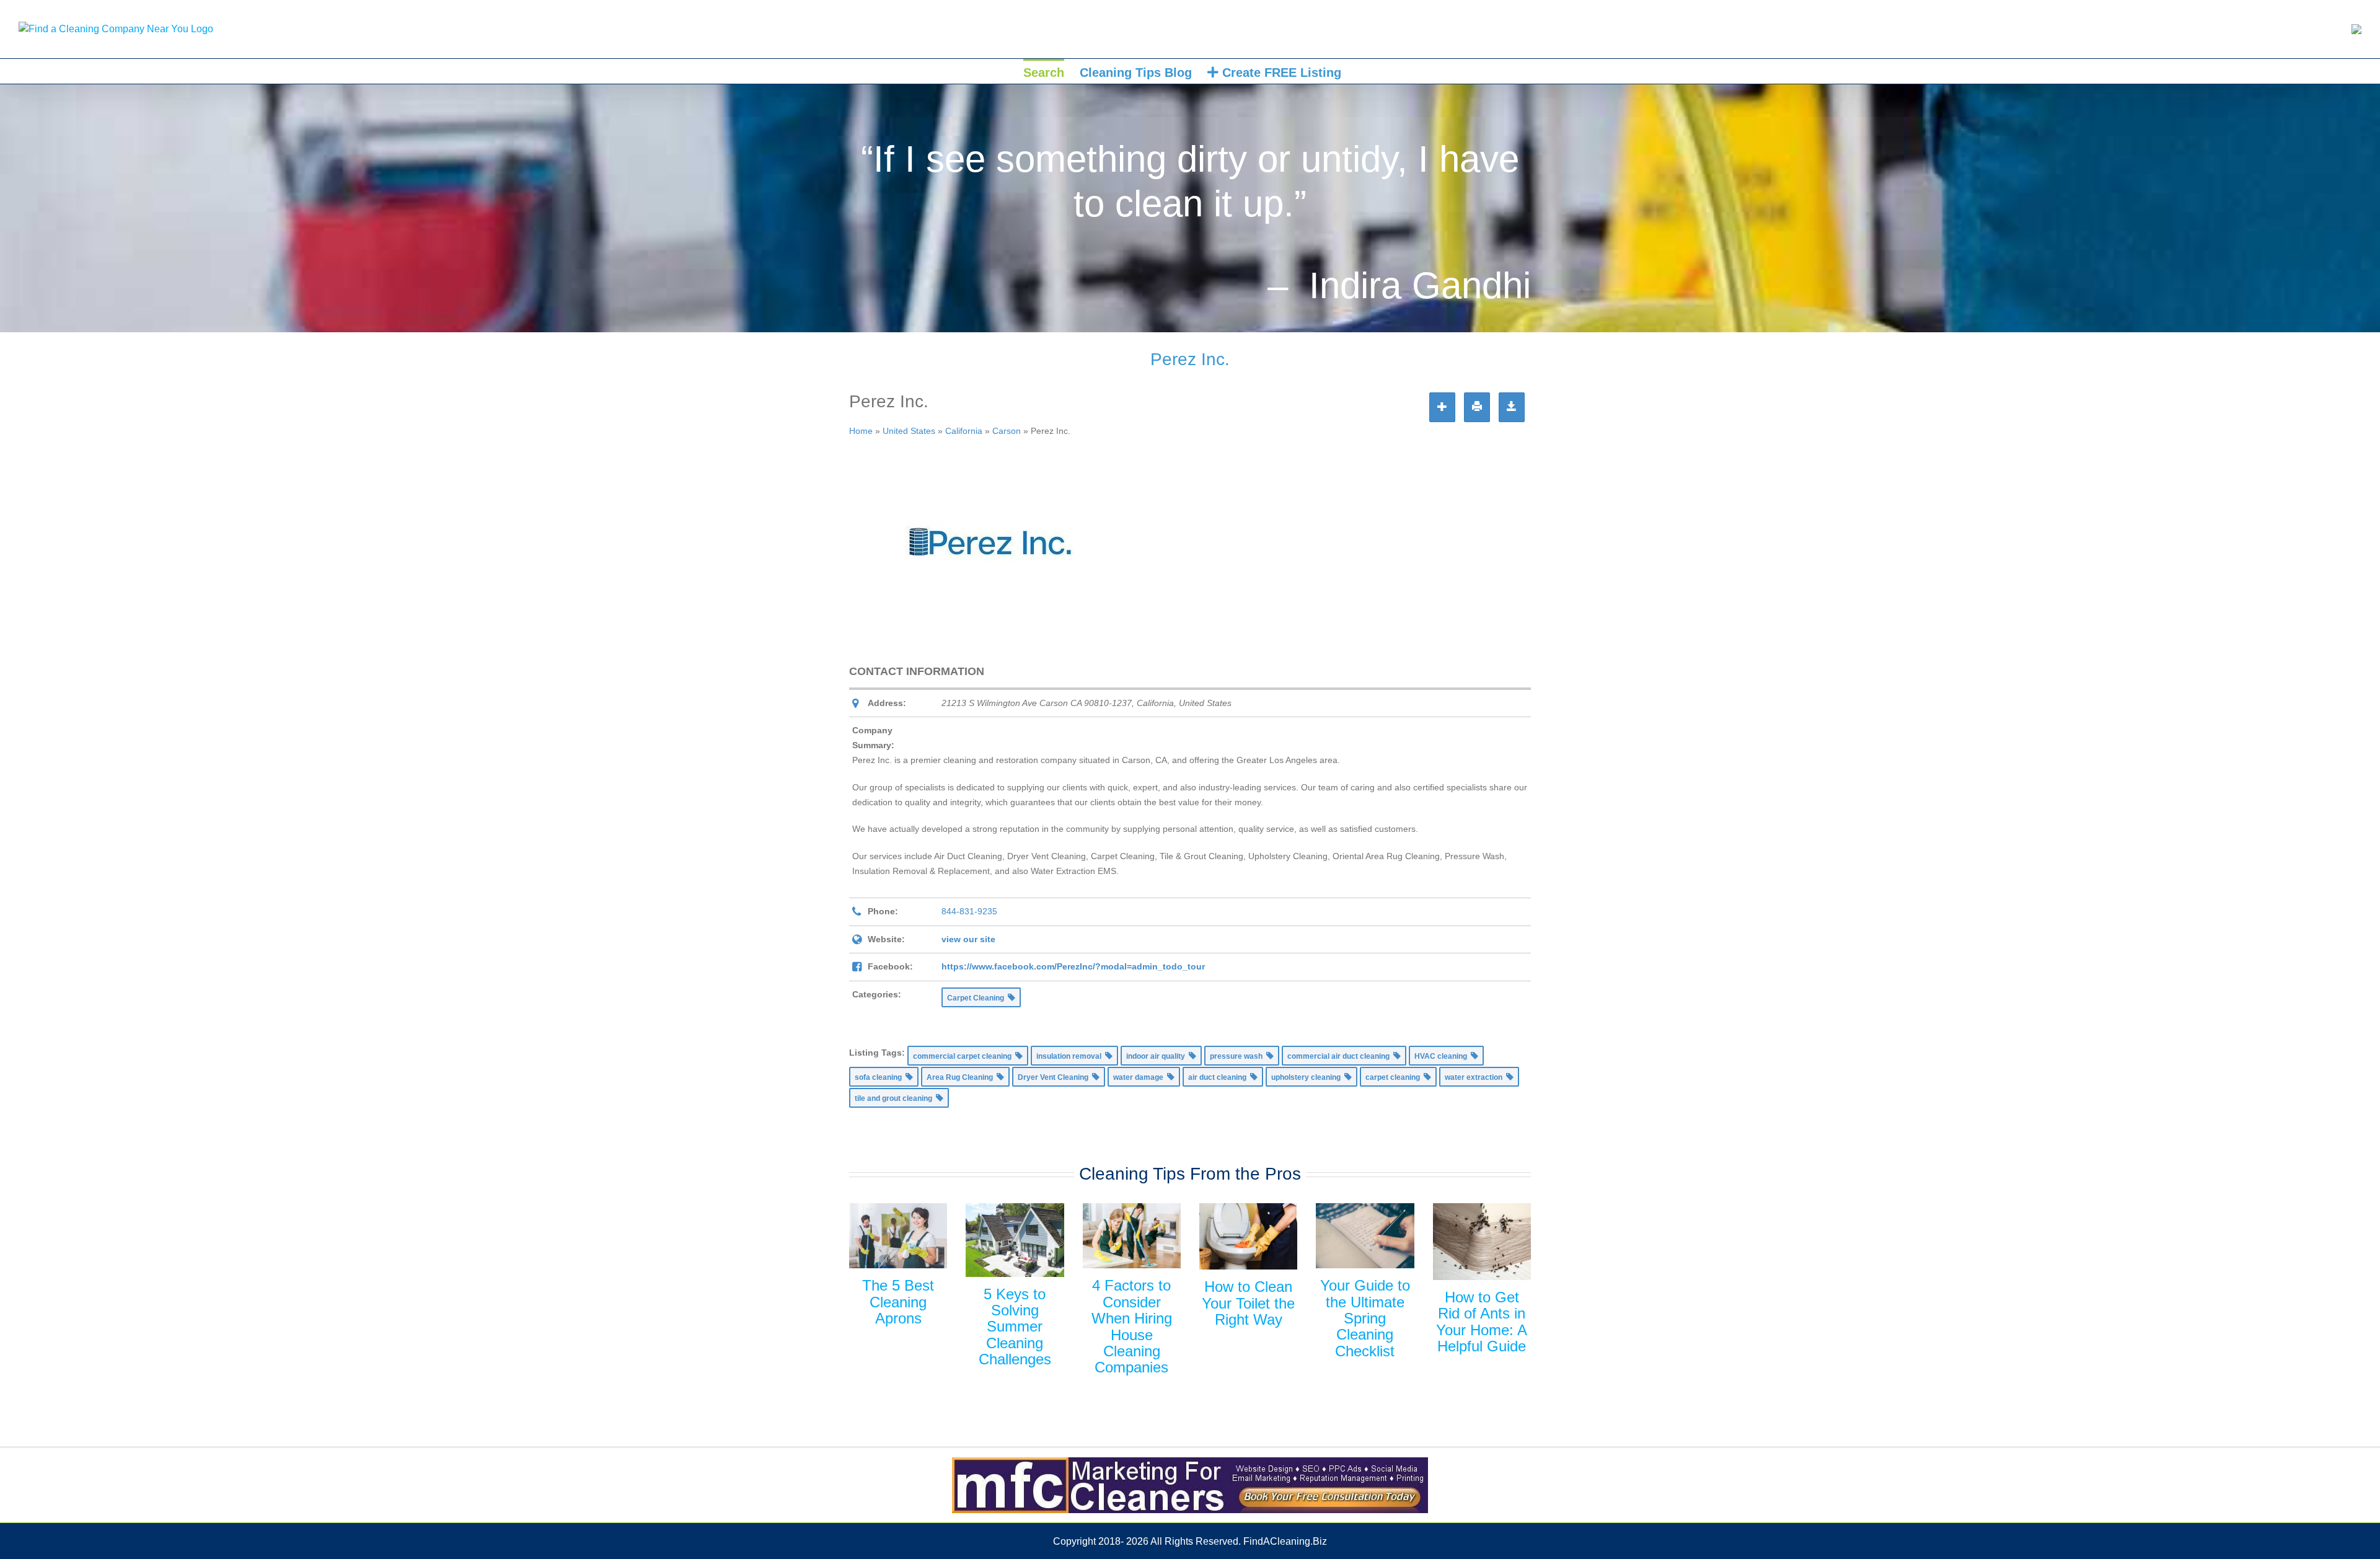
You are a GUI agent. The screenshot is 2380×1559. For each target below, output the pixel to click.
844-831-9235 (969, 911)
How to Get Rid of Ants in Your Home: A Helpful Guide (1482, 1322)
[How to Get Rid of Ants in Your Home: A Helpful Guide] (1482, 1242)
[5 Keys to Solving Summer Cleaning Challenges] (1015, 1240)
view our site (968, 939)
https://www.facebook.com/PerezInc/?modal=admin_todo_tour (1073, 966)
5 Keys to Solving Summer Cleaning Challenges (1015, 1327)
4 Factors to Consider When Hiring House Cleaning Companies (1132, 1326)
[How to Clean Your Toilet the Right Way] (1248, 1236)
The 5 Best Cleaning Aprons (898, 1302)
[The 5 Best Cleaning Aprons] (898, 1236)
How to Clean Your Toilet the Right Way (1248, 1303)
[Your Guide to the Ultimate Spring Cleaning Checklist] (1365, 1236)
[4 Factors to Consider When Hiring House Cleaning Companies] (1132, 1236)
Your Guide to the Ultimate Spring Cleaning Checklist (1365, 1318)
